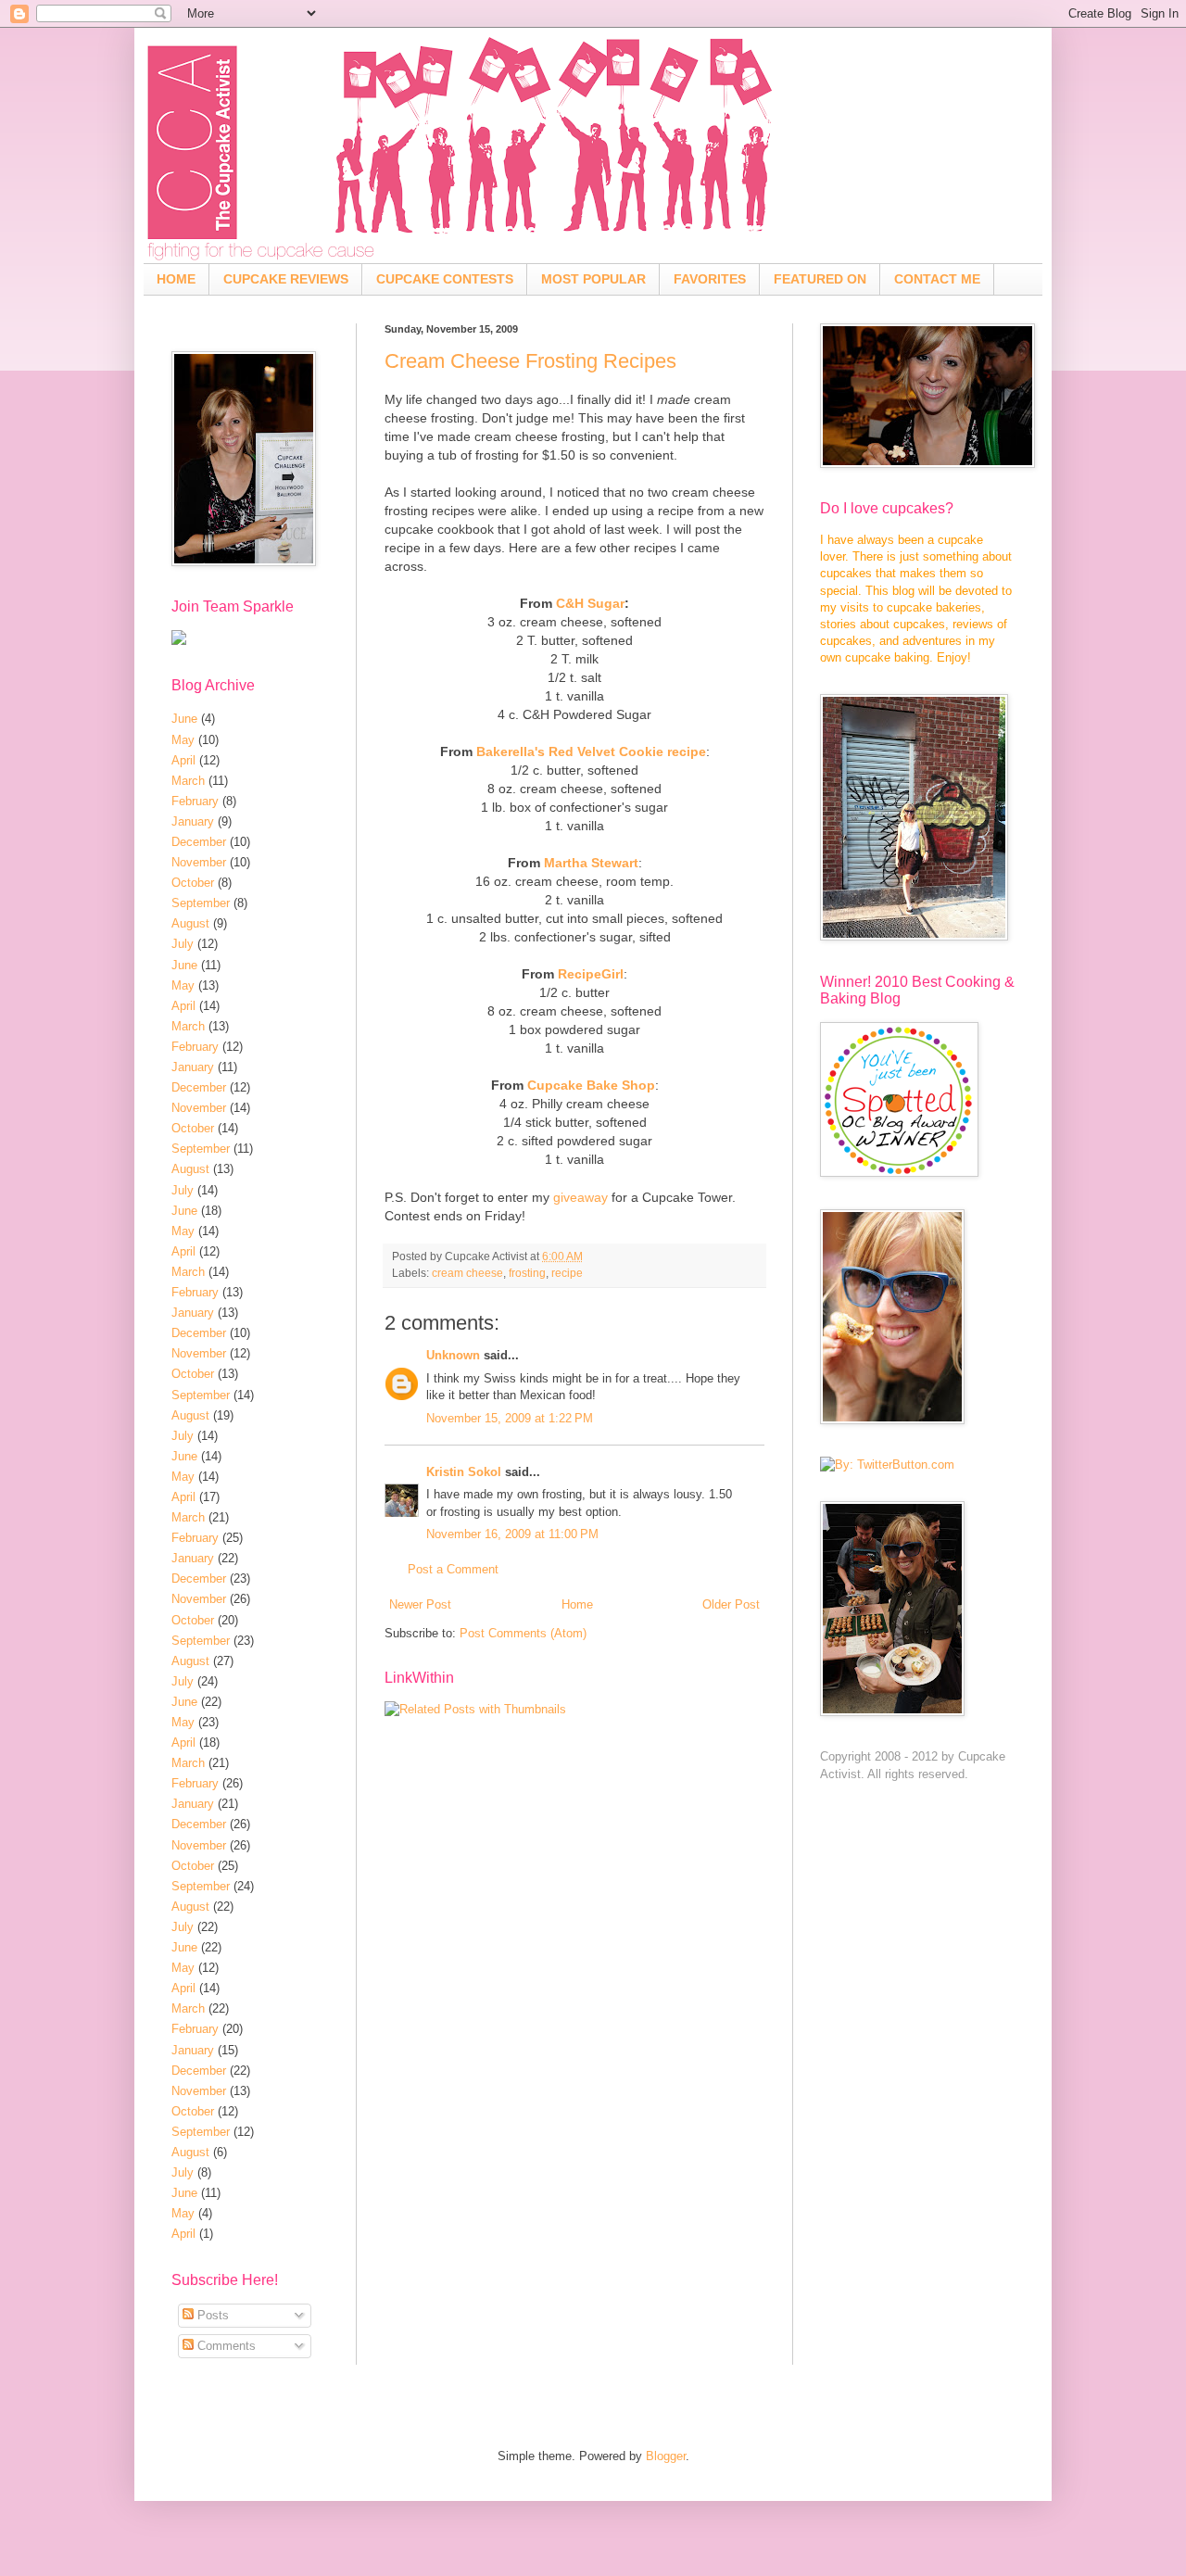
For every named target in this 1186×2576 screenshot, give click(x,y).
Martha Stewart (591, 863)
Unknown (453, 1355)
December (199, 842)
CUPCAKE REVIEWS (286, 279)
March (188, 781)
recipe (567, 1273)
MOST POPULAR (593, 279)
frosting (527, 1273)
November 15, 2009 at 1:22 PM (510, 1418)
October (193, 883)
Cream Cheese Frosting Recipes (530, 361)
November (199, 862)
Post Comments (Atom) (523, 1633)
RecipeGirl (591, 974)
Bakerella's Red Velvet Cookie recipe (591, 751)
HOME (176, 279)
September (201, 903)
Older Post (731, 1604)
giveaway (580, 1197)
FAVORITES (710, 279)
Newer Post (420, 1604)
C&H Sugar (590, 603)
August (190, 923)
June (184, 719)
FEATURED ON (820, 279)
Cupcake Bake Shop (591, 1085)
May (183, 740)
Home (577, 1604)
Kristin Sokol (464, 1472)
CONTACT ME (937, 279)
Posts (211, 2315)
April (183, 760)
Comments (225, 2346)
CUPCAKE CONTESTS (445, 279)
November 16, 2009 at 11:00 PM (512, 1534)
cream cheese (467, 1273)
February (195, 801)
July (183, 944)
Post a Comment (453, 1569)
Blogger (666, 2456)
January (193, 821)
